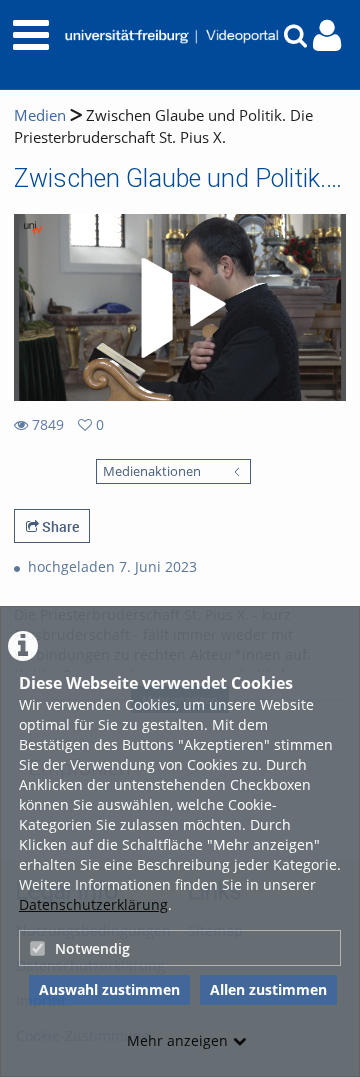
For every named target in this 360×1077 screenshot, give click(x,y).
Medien (40, 115)
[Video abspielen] (180, 308)
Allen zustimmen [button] (268, 989)
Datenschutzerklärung (93, 904)
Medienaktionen (152, 471)
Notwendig (92, 948)
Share (59, 526)
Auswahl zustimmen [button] (109, 989)
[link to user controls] (327, 35)
